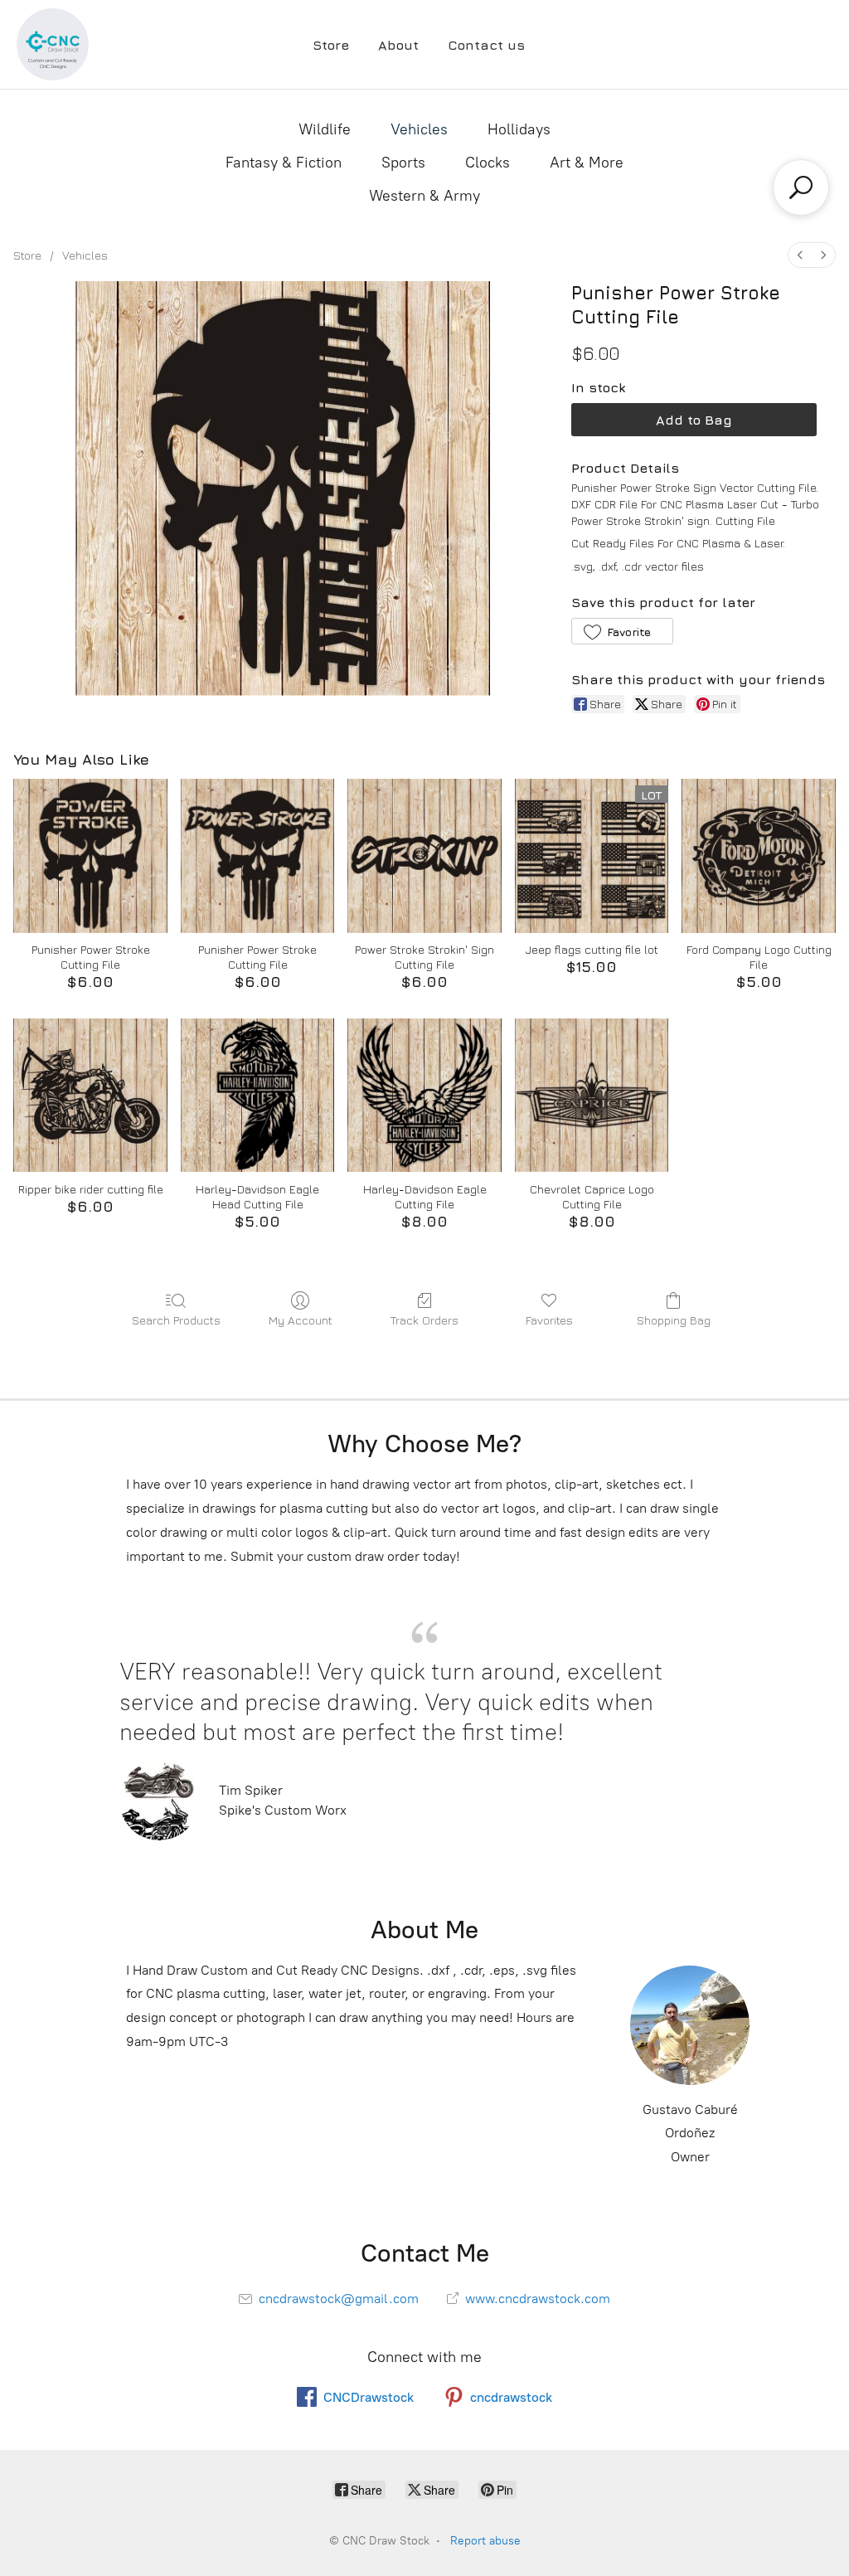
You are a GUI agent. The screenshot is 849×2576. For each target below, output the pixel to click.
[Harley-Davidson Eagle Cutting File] (424, 1096)
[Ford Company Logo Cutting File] (759, 856)
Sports (403, 163)
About (398, 45)
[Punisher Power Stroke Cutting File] (90, 856)
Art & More (587, 163)
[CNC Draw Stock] (53, 44)
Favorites (549, 1320)
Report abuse (485, 2541)
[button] (622, 631)
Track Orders (424, 1320)
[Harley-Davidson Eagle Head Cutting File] (258, 1096)
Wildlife (325, 129)
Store (331, 45)
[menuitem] (800, 255)
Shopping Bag (674, 1320)
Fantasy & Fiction (284, 163)
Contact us (486, 45)
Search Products (176, 1320)
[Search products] (801, 187)
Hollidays (519, 129)
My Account (301, 1320)
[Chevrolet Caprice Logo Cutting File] (592, 1096)
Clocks (488, 163)
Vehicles (419, 129)
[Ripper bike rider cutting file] (90, 1096)
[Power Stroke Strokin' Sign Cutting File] (424, 856)
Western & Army (424, 196)
